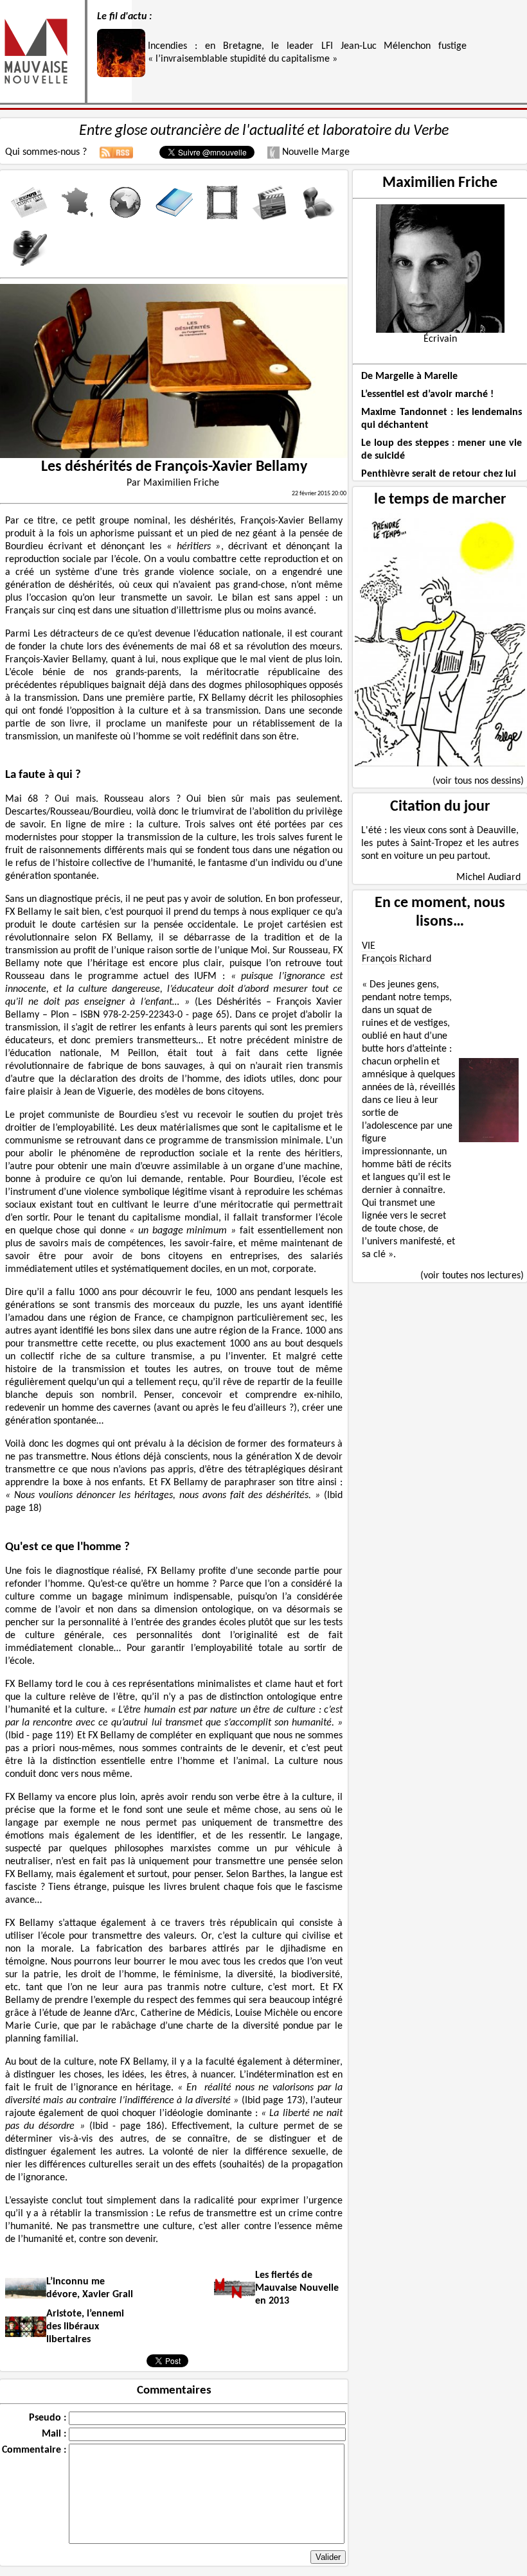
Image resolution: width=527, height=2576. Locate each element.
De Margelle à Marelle (409, 376)
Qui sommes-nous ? (46, 152)
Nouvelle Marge (315, 152)
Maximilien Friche (440, 183)
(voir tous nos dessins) (478, 781)
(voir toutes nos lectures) (472, 1276)
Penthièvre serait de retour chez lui (439, 474)
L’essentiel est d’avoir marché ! (427, 394)
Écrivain (440, 339)
